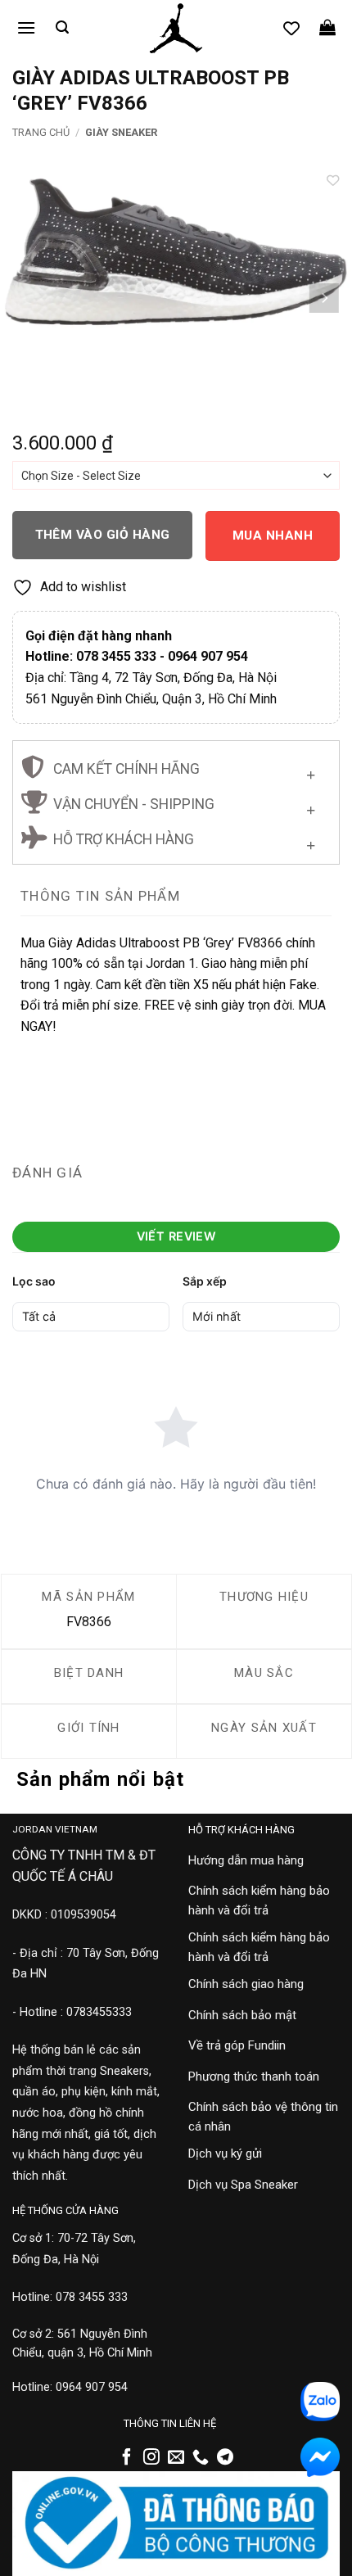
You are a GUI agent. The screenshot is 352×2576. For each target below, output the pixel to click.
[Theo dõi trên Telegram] (225, 2458)
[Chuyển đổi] (311, 771)
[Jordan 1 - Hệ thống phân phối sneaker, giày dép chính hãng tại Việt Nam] (176, 29)
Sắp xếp (205, 1281)
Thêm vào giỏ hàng (103, 535)
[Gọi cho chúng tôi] (201, 2458)
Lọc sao (34, 1281)
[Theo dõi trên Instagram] (151, 2458)
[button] (26, 27)
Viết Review (176, 1236)
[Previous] (28, 298)
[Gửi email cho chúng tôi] (176, 2458)
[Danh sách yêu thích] (291, 28)
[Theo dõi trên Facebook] (127, 2458)
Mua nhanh (273, 536)
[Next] (324, 298)
